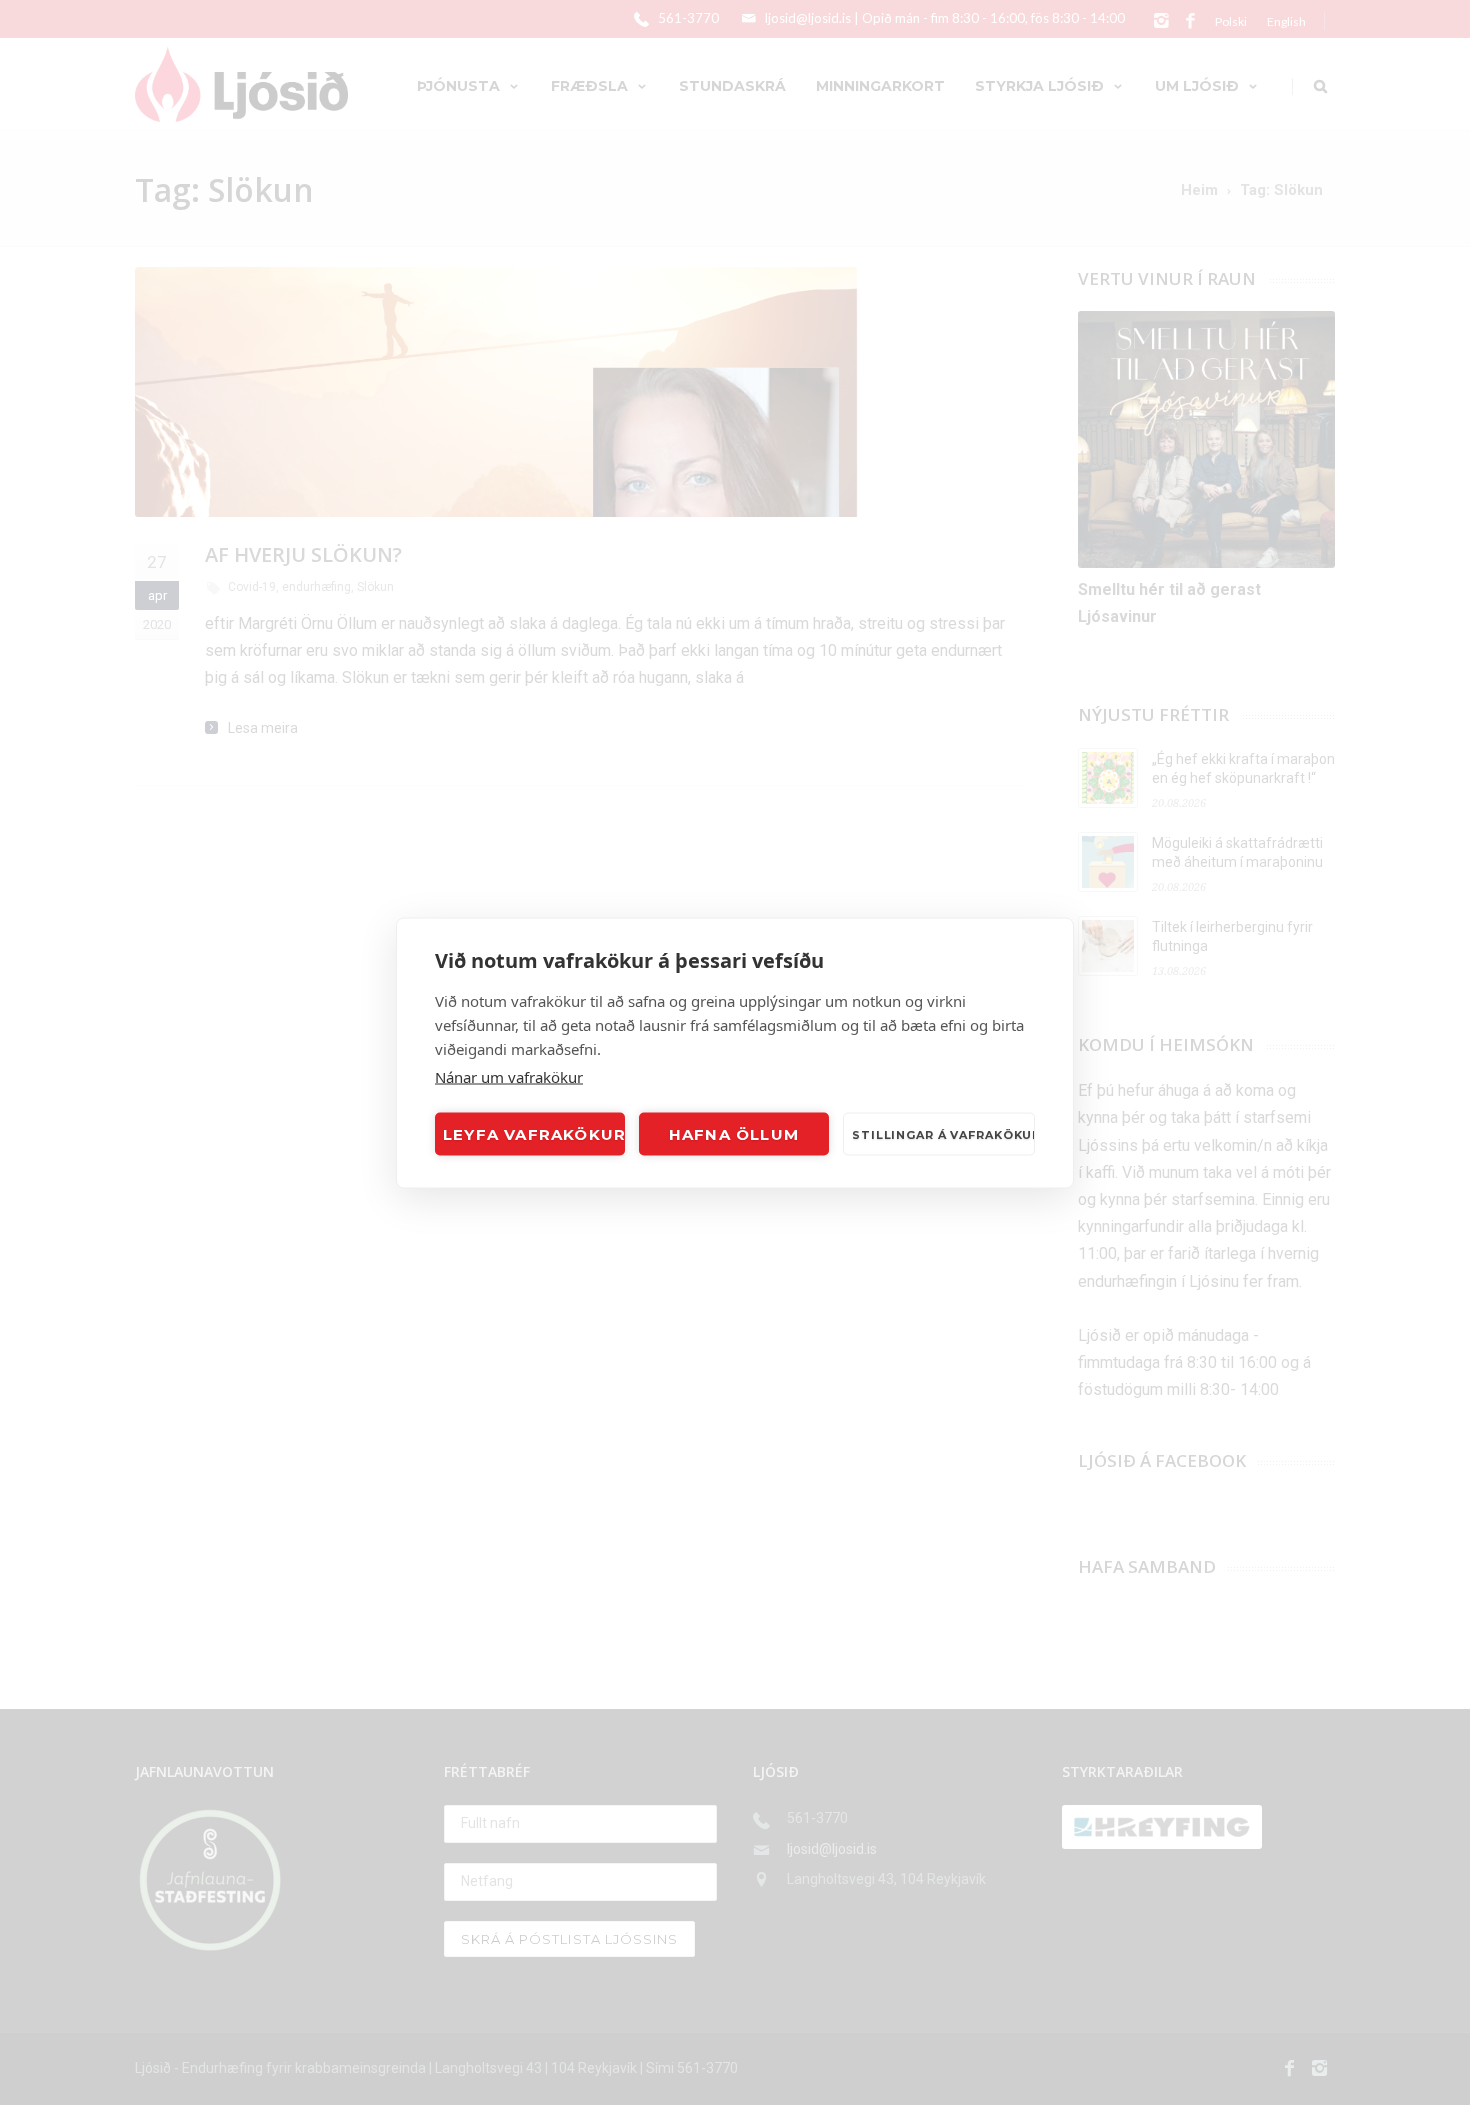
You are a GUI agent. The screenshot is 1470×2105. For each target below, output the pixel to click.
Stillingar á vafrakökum (943, 1134)
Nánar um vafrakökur (509, 1076)
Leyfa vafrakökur (534, 1133)
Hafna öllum (734, 1133)
